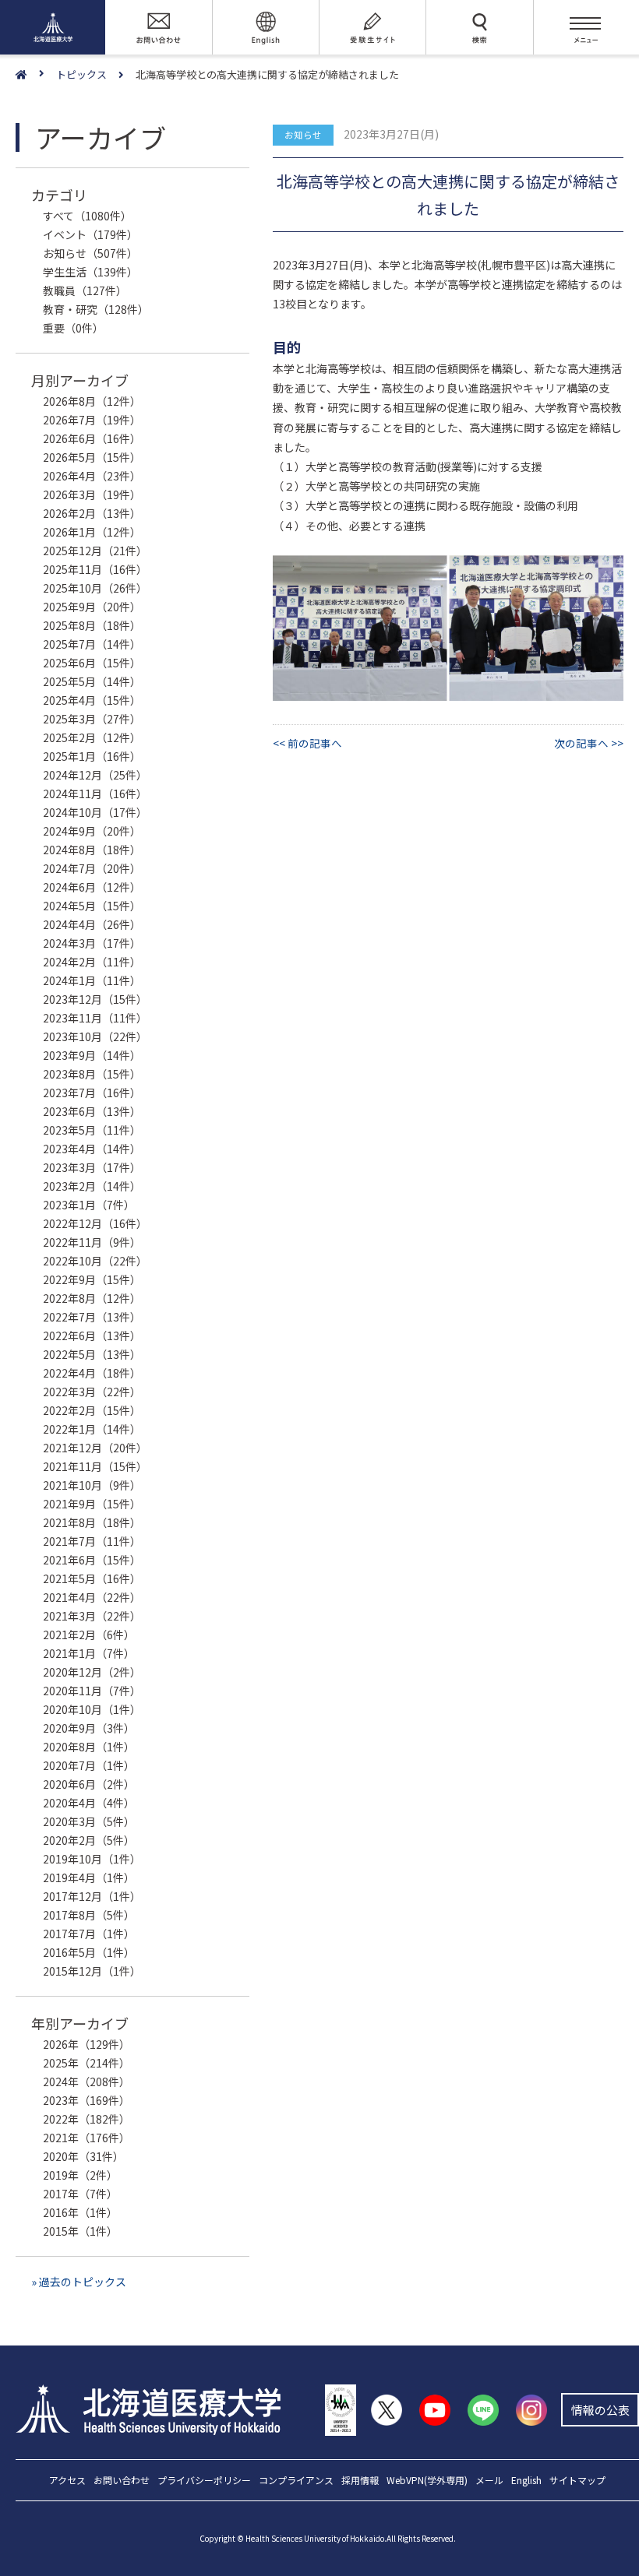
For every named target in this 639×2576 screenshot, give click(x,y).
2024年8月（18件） (92, 850)
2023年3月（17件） (92, 1167)
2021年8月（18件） (92, 1522)
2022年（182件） (86, 2119)
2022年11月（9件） (92, 1242)
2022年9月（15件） (92, 1279)
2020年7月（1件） (89, 1765)
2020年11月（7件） (92, 1691)
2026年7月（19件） (92, 420)
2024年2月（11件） (92, 962)
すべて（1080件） (87, 216)
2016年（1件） (80, 2212)
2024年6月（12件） (92, 887)
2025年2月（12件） (92, 737)
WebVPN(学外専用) (427, 2481)
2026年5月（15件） (92, 457)
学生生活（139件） (90, 272)
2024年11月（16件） (95, 794)
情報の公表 (600, 2410)
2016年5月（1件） (89, 1952)
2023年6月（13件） (92, 1111)
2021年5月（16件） (92, 1578)
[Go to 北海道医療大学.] (36, 75)
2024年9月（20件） (92, 831)
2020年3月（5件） (89, 1821)
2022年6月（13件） (92, 1336)
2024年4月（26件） (92, 924)
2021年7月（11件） (92, 1541)
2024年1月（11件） (92, 980)
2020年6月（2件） (89, 1784)
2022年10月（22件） (95, 1261)
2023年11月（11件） (95, 1018)
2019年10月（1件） (92, 1859)
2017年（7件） (80, 2194)
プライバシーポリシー (204, 2481)
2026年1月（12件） (92, 532)
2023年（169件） (86, 2100)
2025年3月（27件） (92, 719)
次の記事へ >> (589, 743)
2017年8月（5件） (89, 1915)
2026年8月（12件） (92, 401)
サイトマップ (577, 2481)
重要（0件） (73, 328)
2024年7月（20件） (92, 868)
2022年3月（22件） (92, 1392)
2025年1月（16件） (92, 756)
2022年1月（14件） (92, 1429)
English (526, 2481)
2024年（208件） (86, 2082)
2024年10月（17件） (95, 812)
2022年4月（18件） (92, 1373)
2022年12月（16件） (95, 1223)
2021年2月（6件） (89, 1635)
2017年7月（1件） (89, 1934)
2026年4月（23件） (92, 476)
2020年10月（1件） (92, 1709)
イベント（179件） (90, 234)
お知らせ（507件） (90, 253)
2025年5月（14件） (92, 681)
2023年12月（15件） (95, 999)
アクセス (67, 2481)
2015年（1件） (80, 2231)
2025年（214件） (86, 2063)
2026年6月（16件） (92, 438)
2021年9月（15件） (92, 1504)
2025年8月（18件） (92, 625)
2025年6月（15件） (92, 663)
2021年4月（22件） (92, 1597)
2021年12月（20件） (95, 1448)
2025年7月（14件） (92, 644)
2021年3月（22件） (92, 1616)
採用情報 (360, 2481)
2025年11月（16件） (95, 569)
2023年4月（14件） (92, 1149)
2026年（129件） (86, 2044)
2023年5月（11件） (92, 1130)
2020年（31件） (83, 2156)
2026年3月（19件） (92, 494)
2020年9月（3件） (89, 1728)
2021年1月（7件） (89, 1653)
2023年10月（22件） (95, 1036)
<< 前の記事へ (307, 743)
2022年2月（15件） (92, 1410)
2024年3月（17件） (92, 943)
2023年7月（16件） (92, 1093)
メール (489, 2481)
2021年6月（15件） (92, 1560)
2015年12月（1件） (92, 1971)
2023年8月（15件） (92, 1074)
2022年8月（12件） (92, 1298)
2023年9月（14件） (92, 1055)
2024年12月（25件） (95, 775)
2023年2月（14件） (92, 1186)
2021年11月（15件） (95, 1466)
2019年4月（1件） (89, 1877)
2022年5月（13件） (92, 1354)
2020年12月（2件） (92, 1672)
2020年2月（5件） (89, 1840)
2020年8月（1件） (89, 1747)
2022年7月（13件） (92, 1317)
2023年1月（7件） (89, 1205)
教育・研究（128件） (96, 309)
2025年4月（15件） (92, 700)
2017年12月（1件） (92, 1896)
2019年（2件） (80, 2175)
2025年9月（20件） (92, 607)
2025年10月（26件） (95, 588)
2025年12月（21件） (95, 551)
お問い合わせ (122, 2481)
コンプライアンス (296, 2481)
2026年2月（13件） (92, 513)
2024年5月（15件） (92, 906)
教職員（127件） (85, 290)
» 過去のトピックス (79, 2282)
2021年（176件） (86, 2138)
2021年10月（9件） (92, 1485)
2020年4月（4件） (89, 1803)
